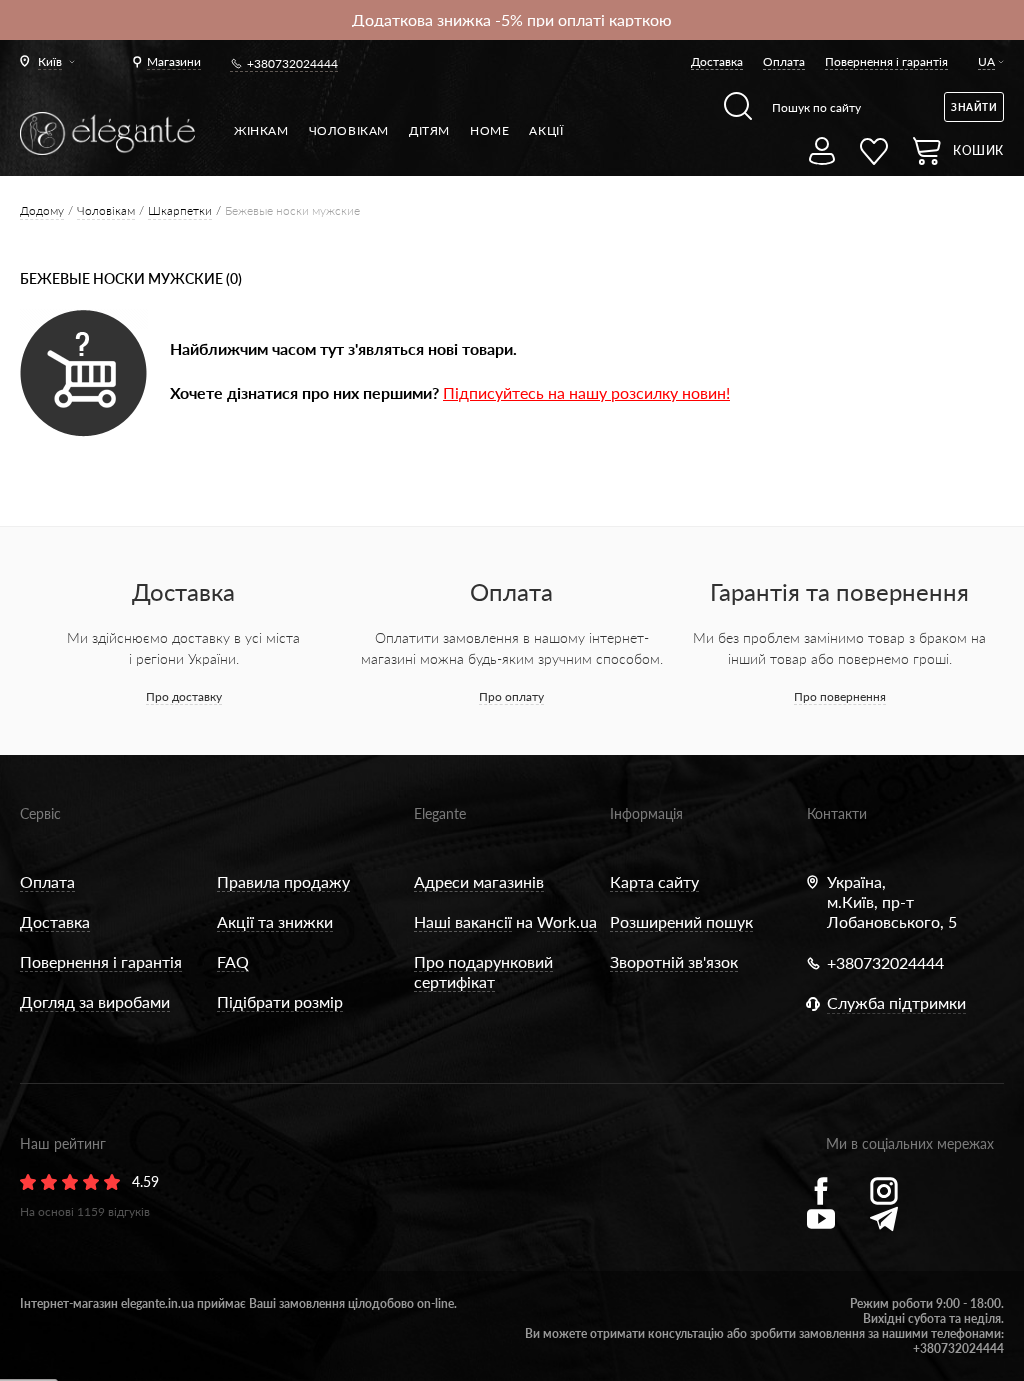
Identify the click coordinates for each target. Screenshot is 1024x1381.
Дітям (429, 130)
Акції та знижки (275, 921)
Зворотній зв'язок (674, 961)
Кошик (978, 150)
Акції (546, 130)
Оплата (784, 61)
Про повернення (840, 696)
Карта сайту (654, 881)
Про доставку (184, 696)
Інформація (646, 813)
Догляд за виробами (95, 1001)
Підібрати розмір (280, 1001)
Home (489, 130)
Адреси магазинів (479, 881)
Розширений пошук (681, 921)
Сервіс (40, 813)
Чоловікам (349, 130)
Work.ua (567, 921)
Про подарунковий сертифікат (483, 971)
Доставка (717, 61)
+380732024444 (292, 63)
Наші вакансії (463, 921)
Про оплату (511, 696)
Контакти (837, 813)
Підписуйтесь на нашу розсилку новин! (586, 392)
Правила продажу (283, 881)
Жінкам (261, 130)
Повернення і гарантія (886, 61)
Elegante (440, 813)
